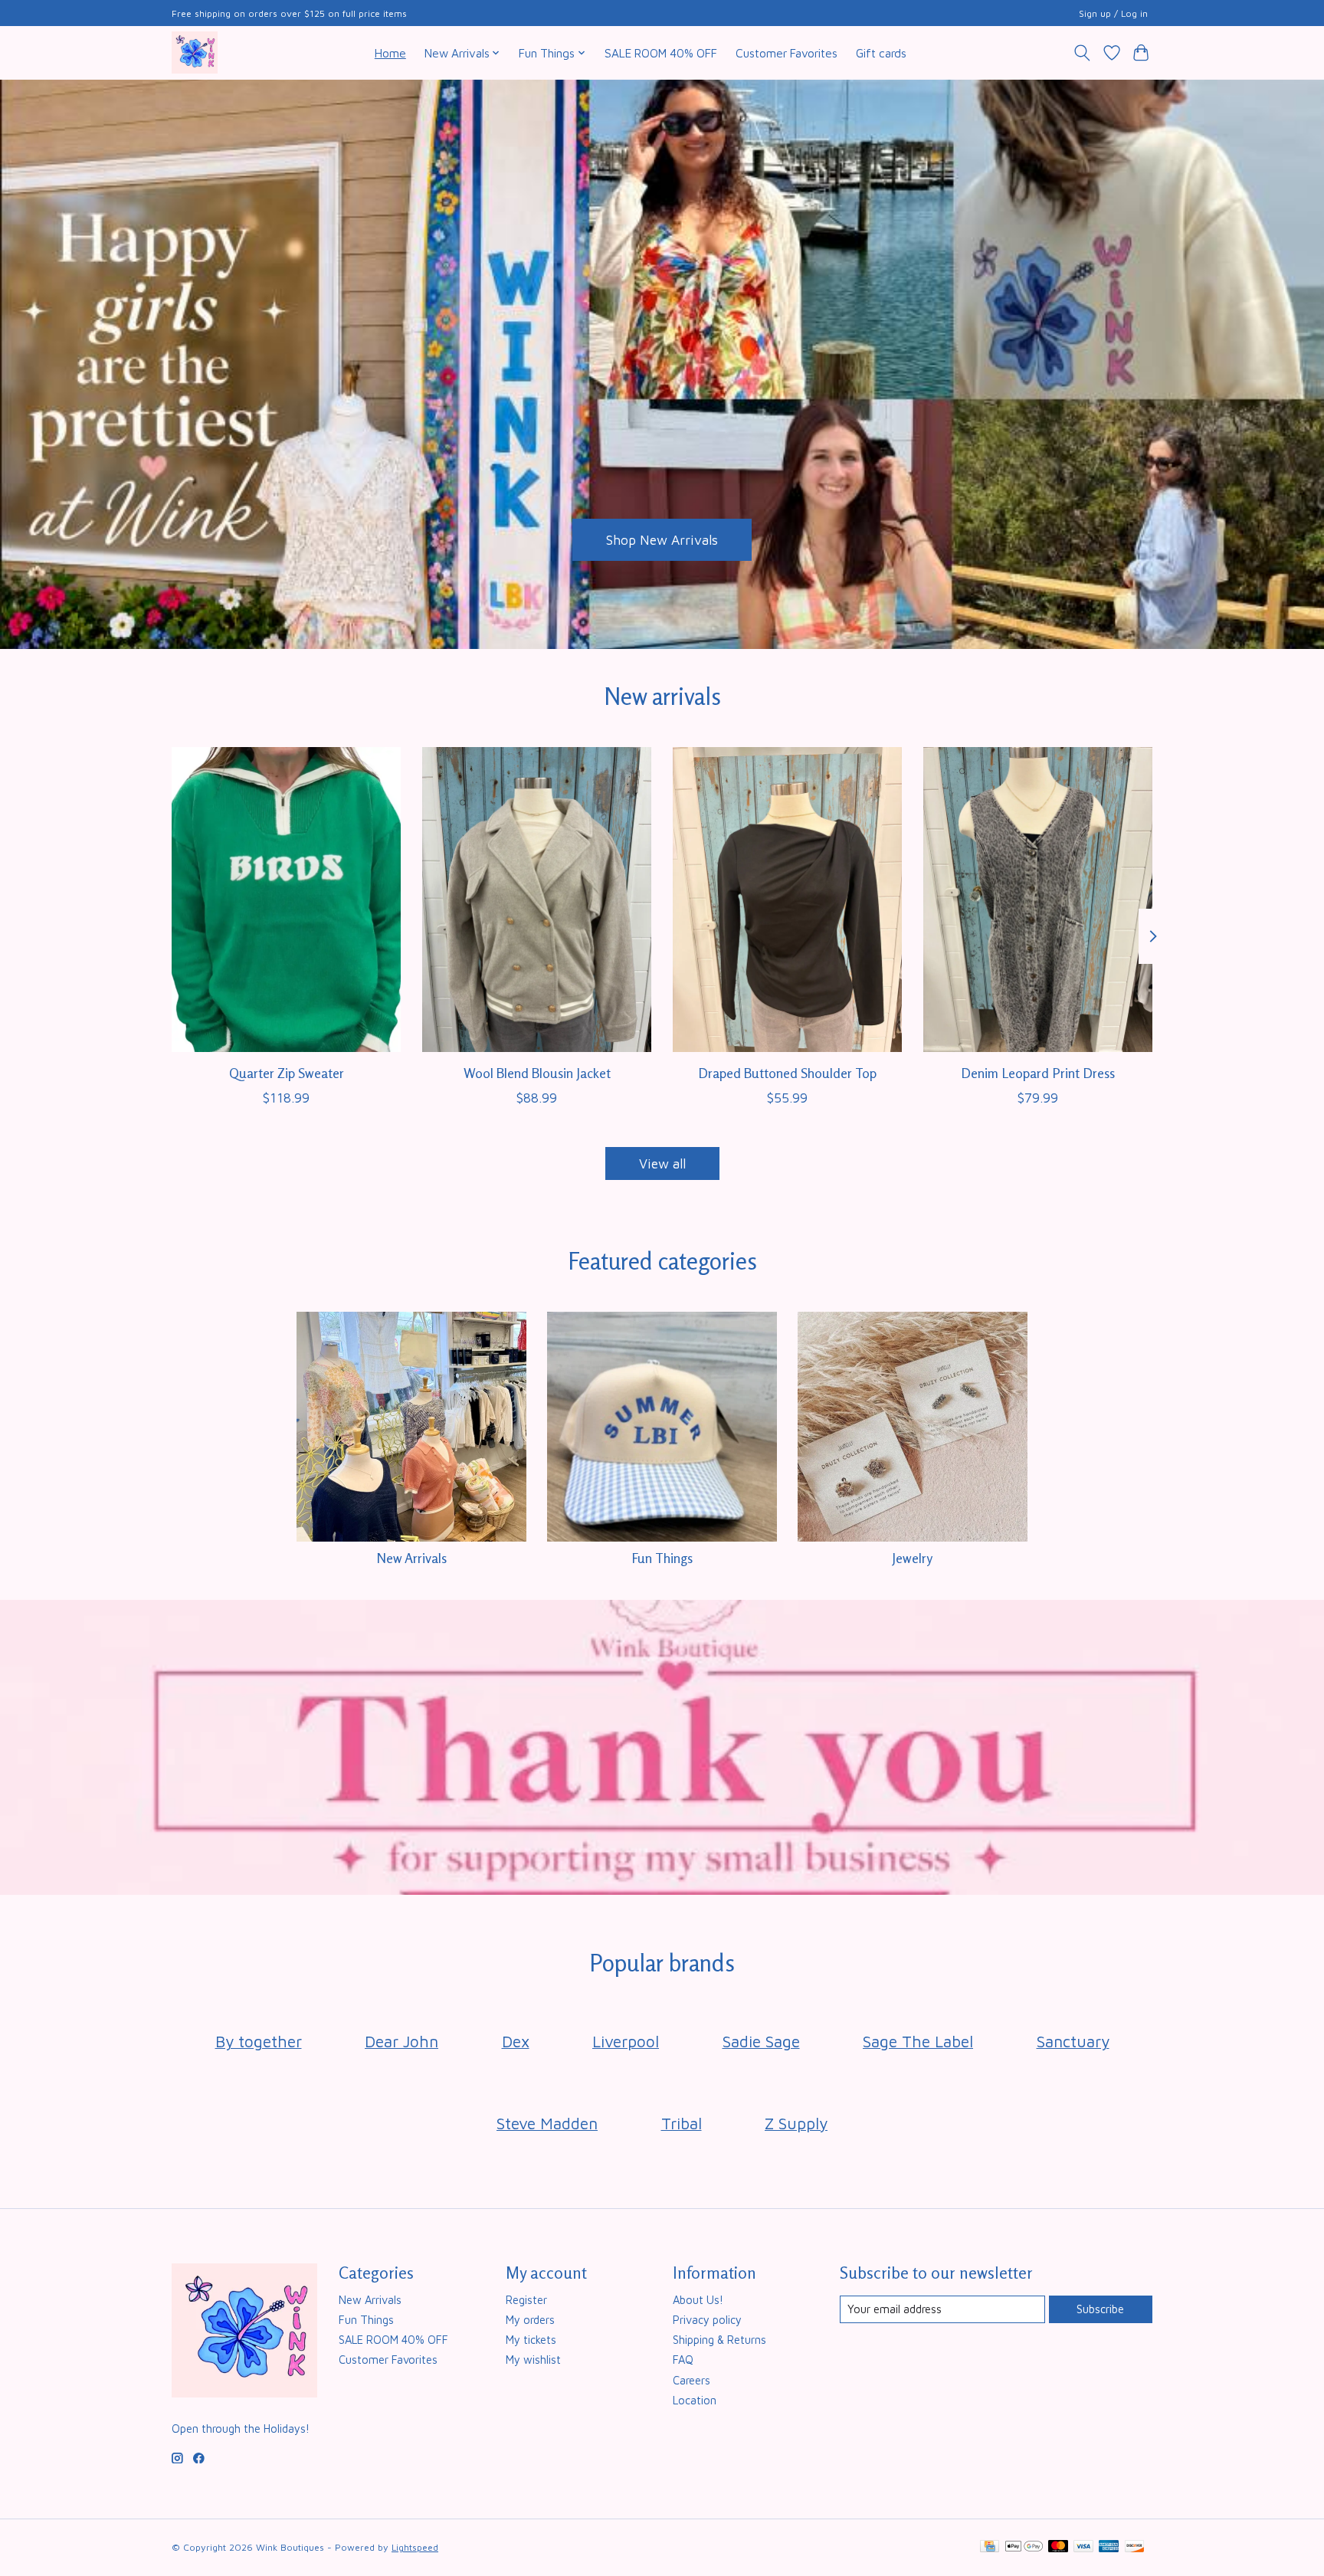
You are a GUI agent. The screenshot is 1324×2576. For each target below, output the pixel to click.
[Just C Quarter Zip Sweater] (286, 900)
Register (526, 2300)
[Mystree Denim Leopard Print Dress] (1038, 900)
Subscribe (1100, 2309)
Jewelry (912, 1558)
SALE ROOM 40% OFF (661, 53)
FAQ (683, 2360)
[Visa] (1083, 2547)
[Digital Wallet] (1024, 2547)
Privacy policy (707, 2320)
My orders (530, 2320)
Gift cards (881, 53)
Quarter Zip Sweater (287, 1072)
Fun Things (662, 1558)
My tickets (531, 2340)
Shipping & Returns (719, 2340)
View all (662, 1163)
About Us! (698, 2300)
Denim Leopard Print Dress (1038, 1072)
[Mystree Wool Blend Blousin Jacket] (537, 900)
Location (695, 2400)
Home (390, 53)
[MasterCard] (1058, 2547)
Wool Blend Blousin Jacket (537, 1072)
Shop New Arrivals (662, 539)
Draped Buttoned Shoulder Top (787, 1072)
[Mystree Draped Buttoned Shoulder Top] (787, 900)
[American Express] (1109, 2547)
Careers (691, 2380)
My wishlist (533, 2360)
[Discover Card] (1135, 2547)
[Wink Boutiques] (195, 52)
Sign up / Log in (1113, 13)
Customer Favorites (787, 53)
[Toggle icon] (1082, 53)
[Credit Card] (990, 2547)
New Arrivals (411, 1558)
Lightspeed (415, 2547)
